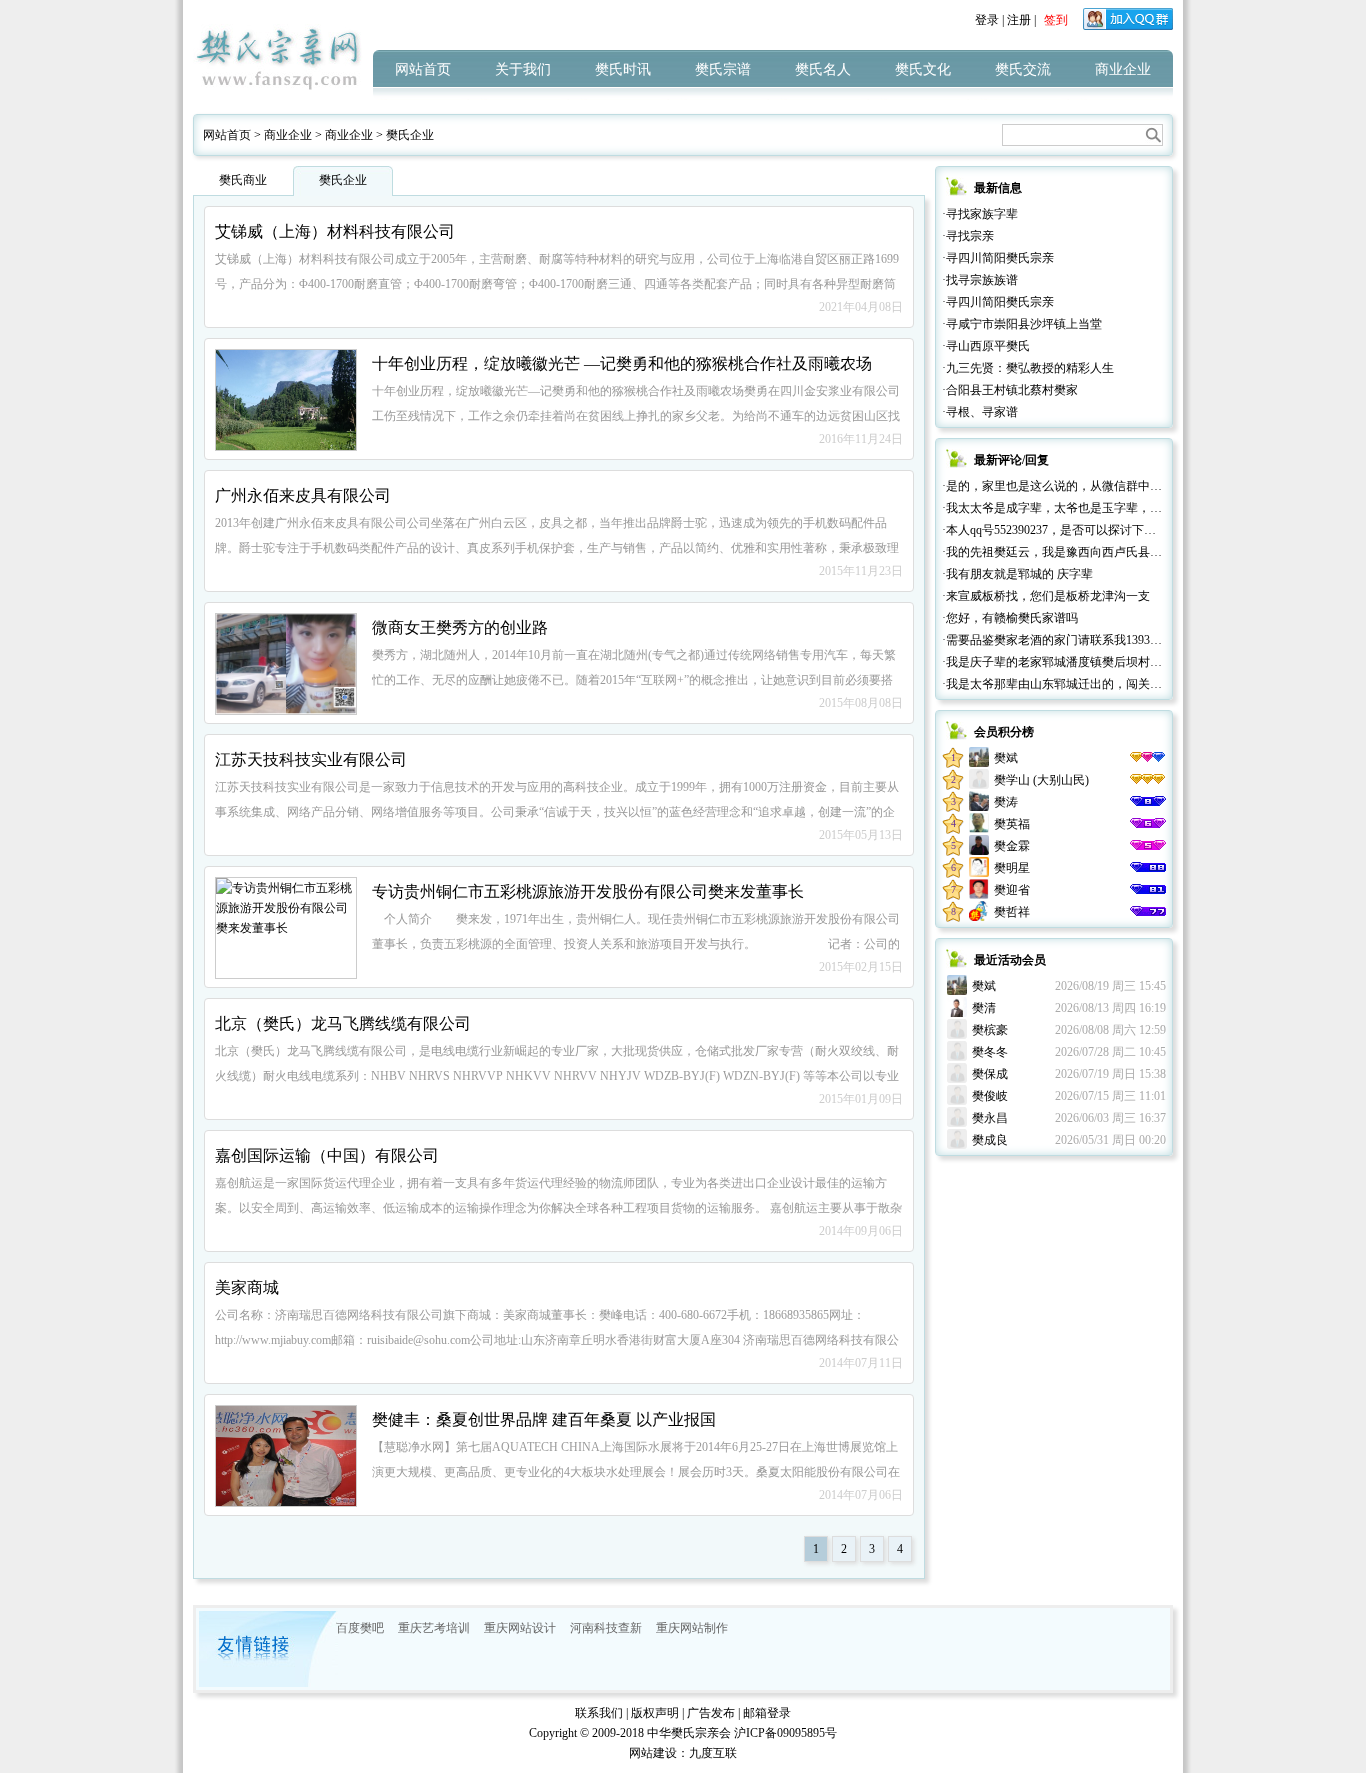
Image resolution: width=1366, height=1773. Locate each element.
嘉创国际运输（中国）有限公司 (327, 1155)
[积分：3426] (1148, 912)
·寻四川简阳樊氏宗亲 (998, 258)
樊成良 (990, 1140)
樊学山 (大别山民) (1041, 780)
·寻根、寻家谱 (980, 412)
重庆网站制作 (692, 1628)
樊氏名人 (823, 69)
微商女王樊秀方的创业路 (460, 627)
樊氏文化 (923, 69)
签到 (1056, 20)
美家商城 (247, 1287)
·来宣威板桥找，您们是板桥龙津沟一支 (1046, 596)
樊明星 (1012, 868)
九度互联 (713, 1753)
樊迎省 (1012, 890)
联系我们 (599, 1713)
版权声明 (655, 1713)
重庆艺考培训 (434, 1628)
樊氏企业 (410, 135)
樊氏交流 (1023, 69)
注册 (1019, 20)
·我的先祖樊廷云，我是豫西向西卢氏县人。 (1058, 552)
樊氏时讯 (623, 69)
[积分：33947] (1148, 758)
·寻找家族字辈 (980, 214)
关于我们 (523, 69)
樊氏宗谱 (723, 69)
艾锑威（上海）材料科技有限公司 (335, 231)
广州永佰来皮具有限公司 (303, 495)
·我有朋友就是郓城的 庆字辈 (1017, 574)
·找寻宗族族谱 (980, 280)
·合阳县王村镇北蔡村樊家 (1010, 390)
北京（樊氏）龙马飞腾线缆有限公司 (343, 1023)
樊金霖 (1012, 846)
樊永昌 (990, 1118)
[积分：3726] (1148, 890)
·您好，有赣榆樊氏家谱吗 (1010, 618)
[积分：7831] (1148, 846)
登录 (987, 20)
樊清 (984, 1008)
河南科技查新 (606, 1628)
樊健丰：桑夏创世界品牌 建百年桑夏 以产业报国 (544, 1419)
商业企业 (1123, 69)
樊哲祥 (1012, 912)
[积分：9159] (1148, 802)
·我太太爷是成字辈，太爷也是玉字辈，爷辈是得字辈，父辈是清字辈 (1124, 508)
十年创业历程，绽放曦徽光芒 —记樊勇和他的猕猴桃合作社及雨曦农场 (622, 363)
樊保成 (990, 1074)
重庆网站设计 (520, 1628)
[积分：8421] (1148, 824)
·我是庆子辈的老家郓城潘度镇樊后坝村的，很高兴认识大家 (1100, 662)
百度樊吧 (360, 1628)
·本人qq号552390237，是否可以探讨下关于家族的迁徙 (1085, 530)
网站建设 (653, 1753)
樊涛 (1006, 802)
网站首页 (423, 69)
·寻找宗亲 (968, 236)
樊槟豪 (990, 1030)
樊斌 (1006, 758)
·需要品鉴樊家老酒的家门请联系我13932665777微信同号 (1091, 640)
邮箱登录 (767, 1713)
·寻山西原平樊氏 (986, 346)
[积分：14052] (1148, 780)
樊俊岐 (990, 1096)
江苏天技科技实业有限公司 (311, 759)
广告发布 (711, 1713)
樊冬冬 (990, 1052)
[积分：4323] (1148, 868)
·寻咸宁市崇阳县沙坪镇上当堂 (1022, 324)
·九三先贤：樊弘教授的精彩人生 (1028, 368)
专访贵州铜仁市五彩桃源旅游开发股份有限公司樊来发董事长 (588, 891)
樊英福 (1012, 824)
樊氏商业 (243, 180)
